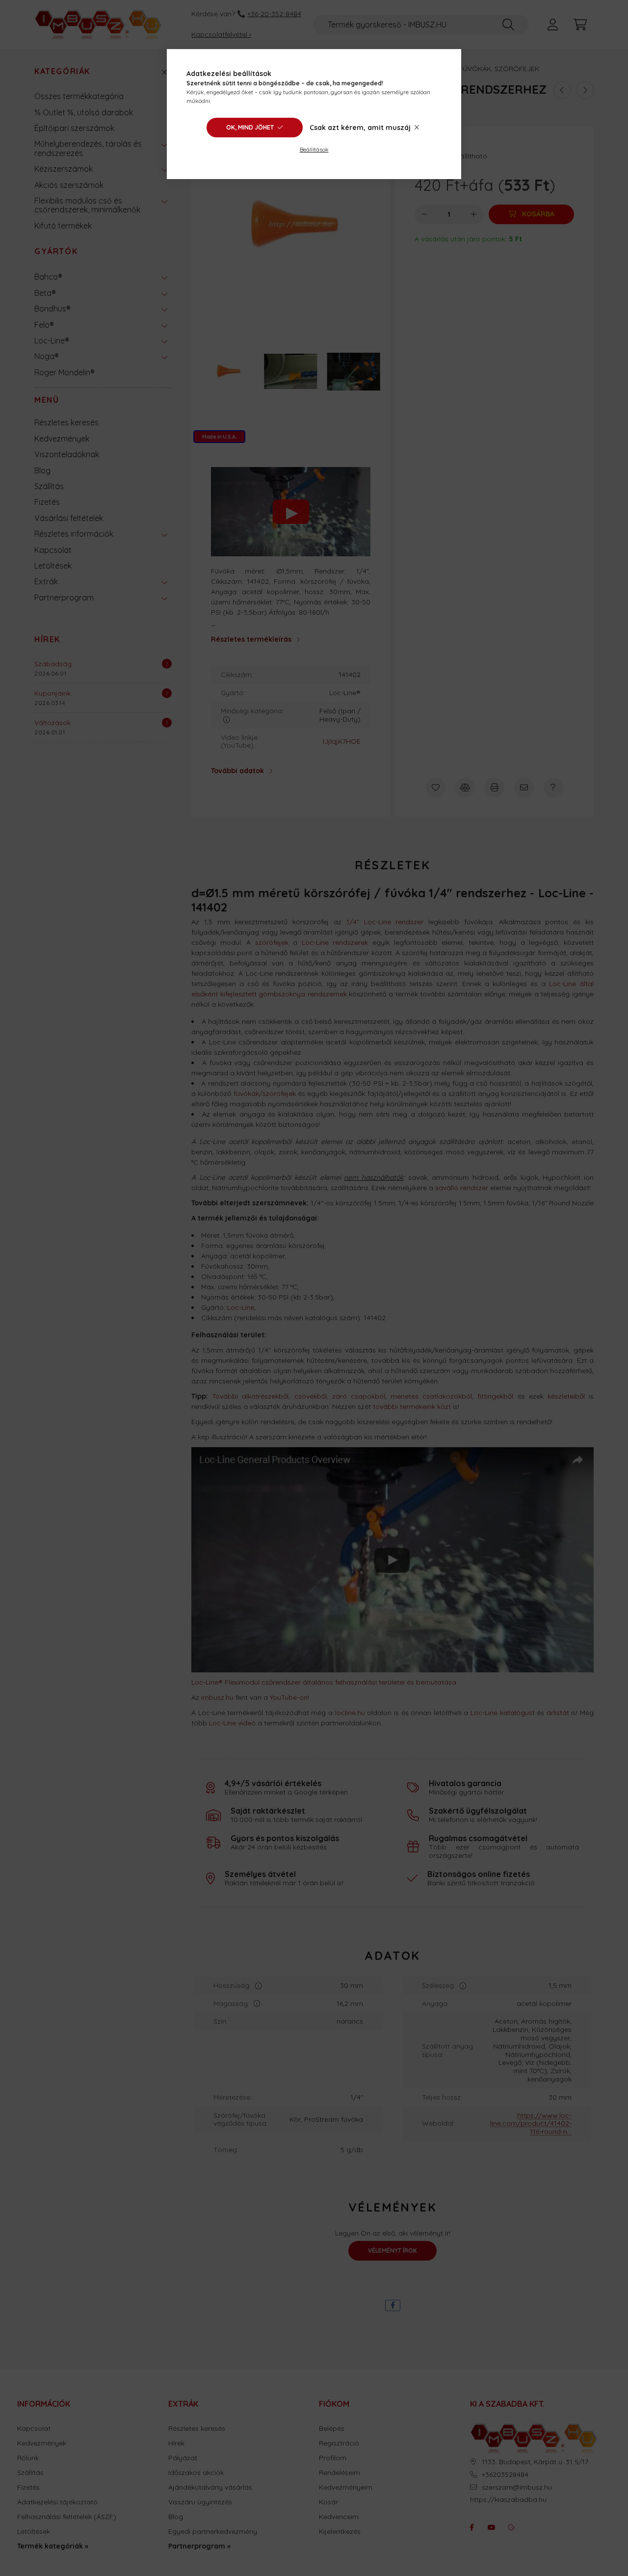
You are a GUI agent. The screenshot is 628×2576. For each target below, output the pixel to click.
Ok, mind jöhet (250, 127)
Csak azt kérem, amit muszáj (360, 128)
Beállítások (314, 149)
